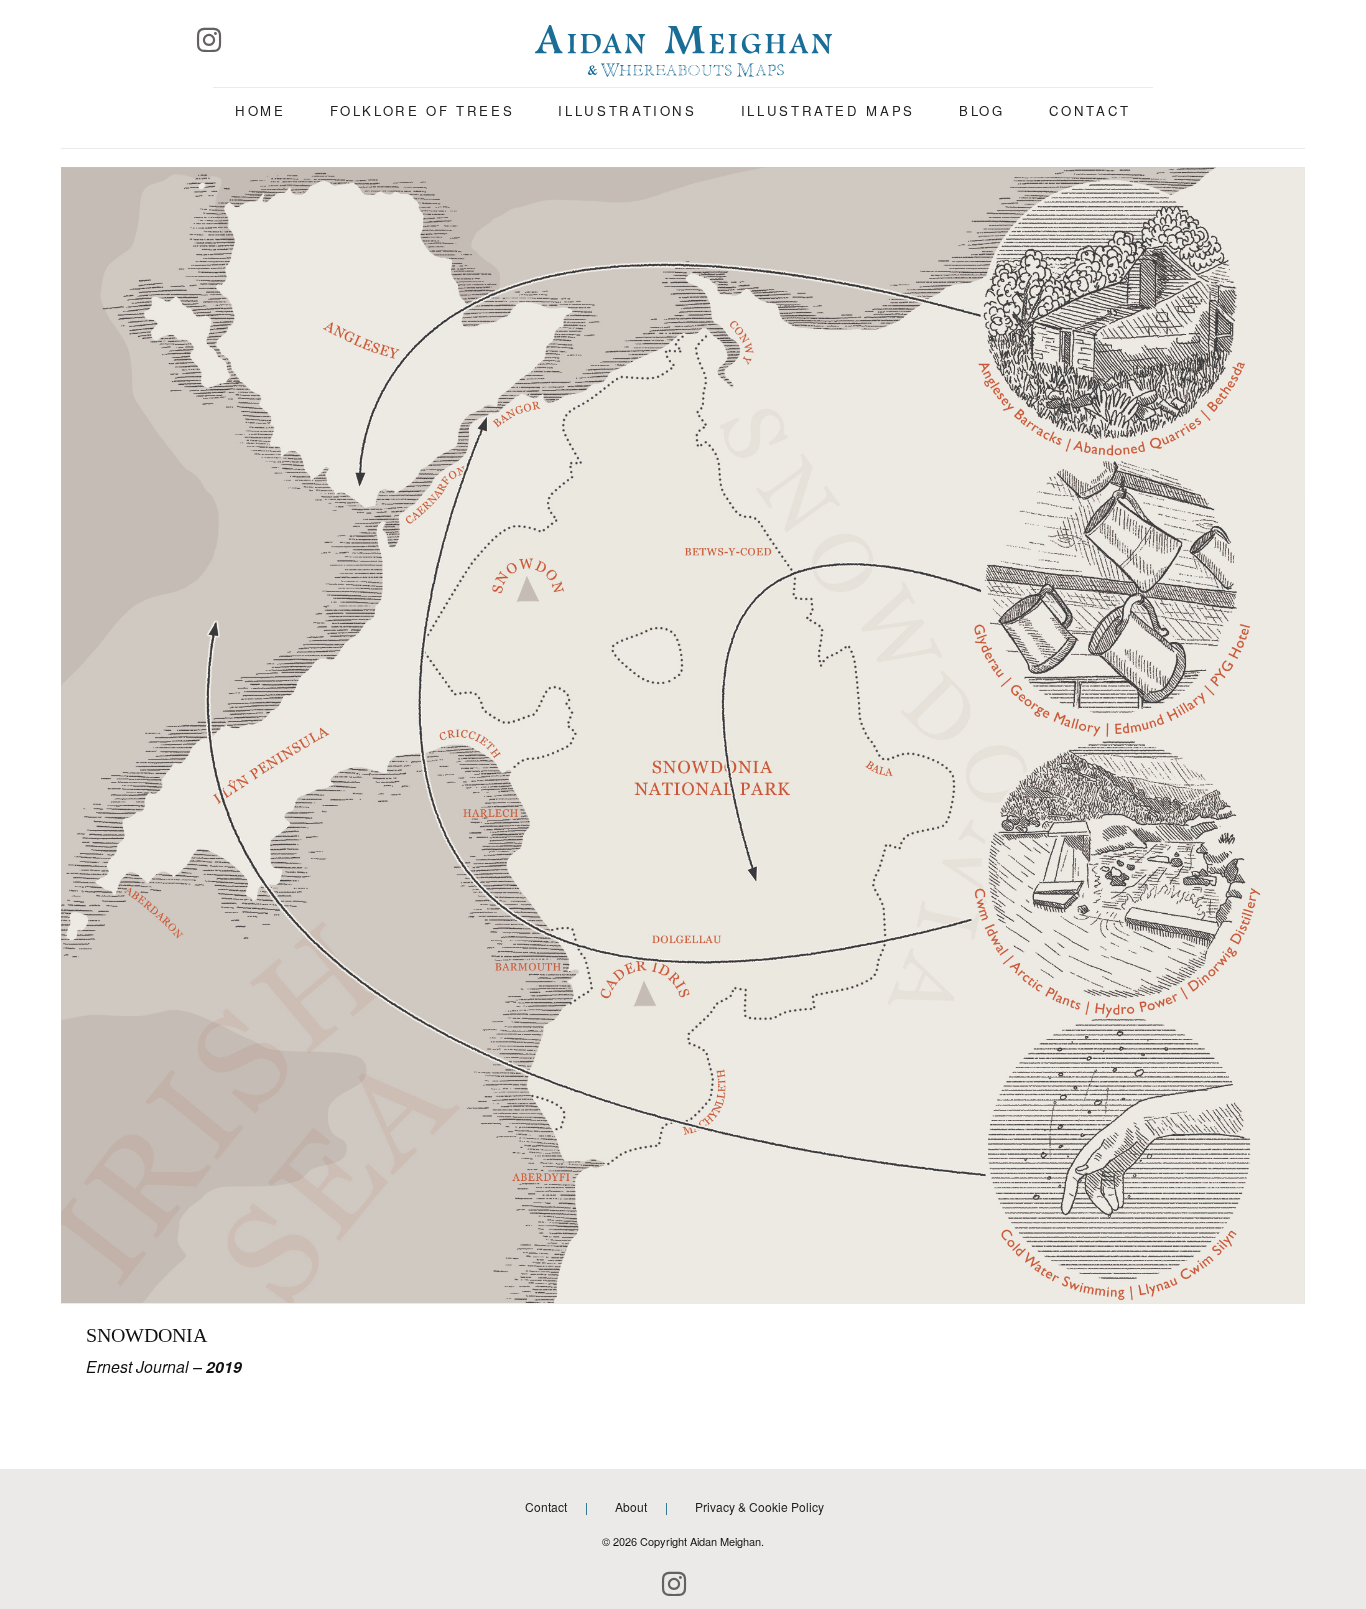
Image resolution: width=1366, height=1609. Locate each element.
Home (260, 110)
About (631, 1506)
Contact (1090, 110)
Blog (982, 110)
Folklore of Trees (422, 110)
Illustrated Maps (828, 110)
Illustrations (627, 110)
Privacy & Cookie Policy (759, 1506)
